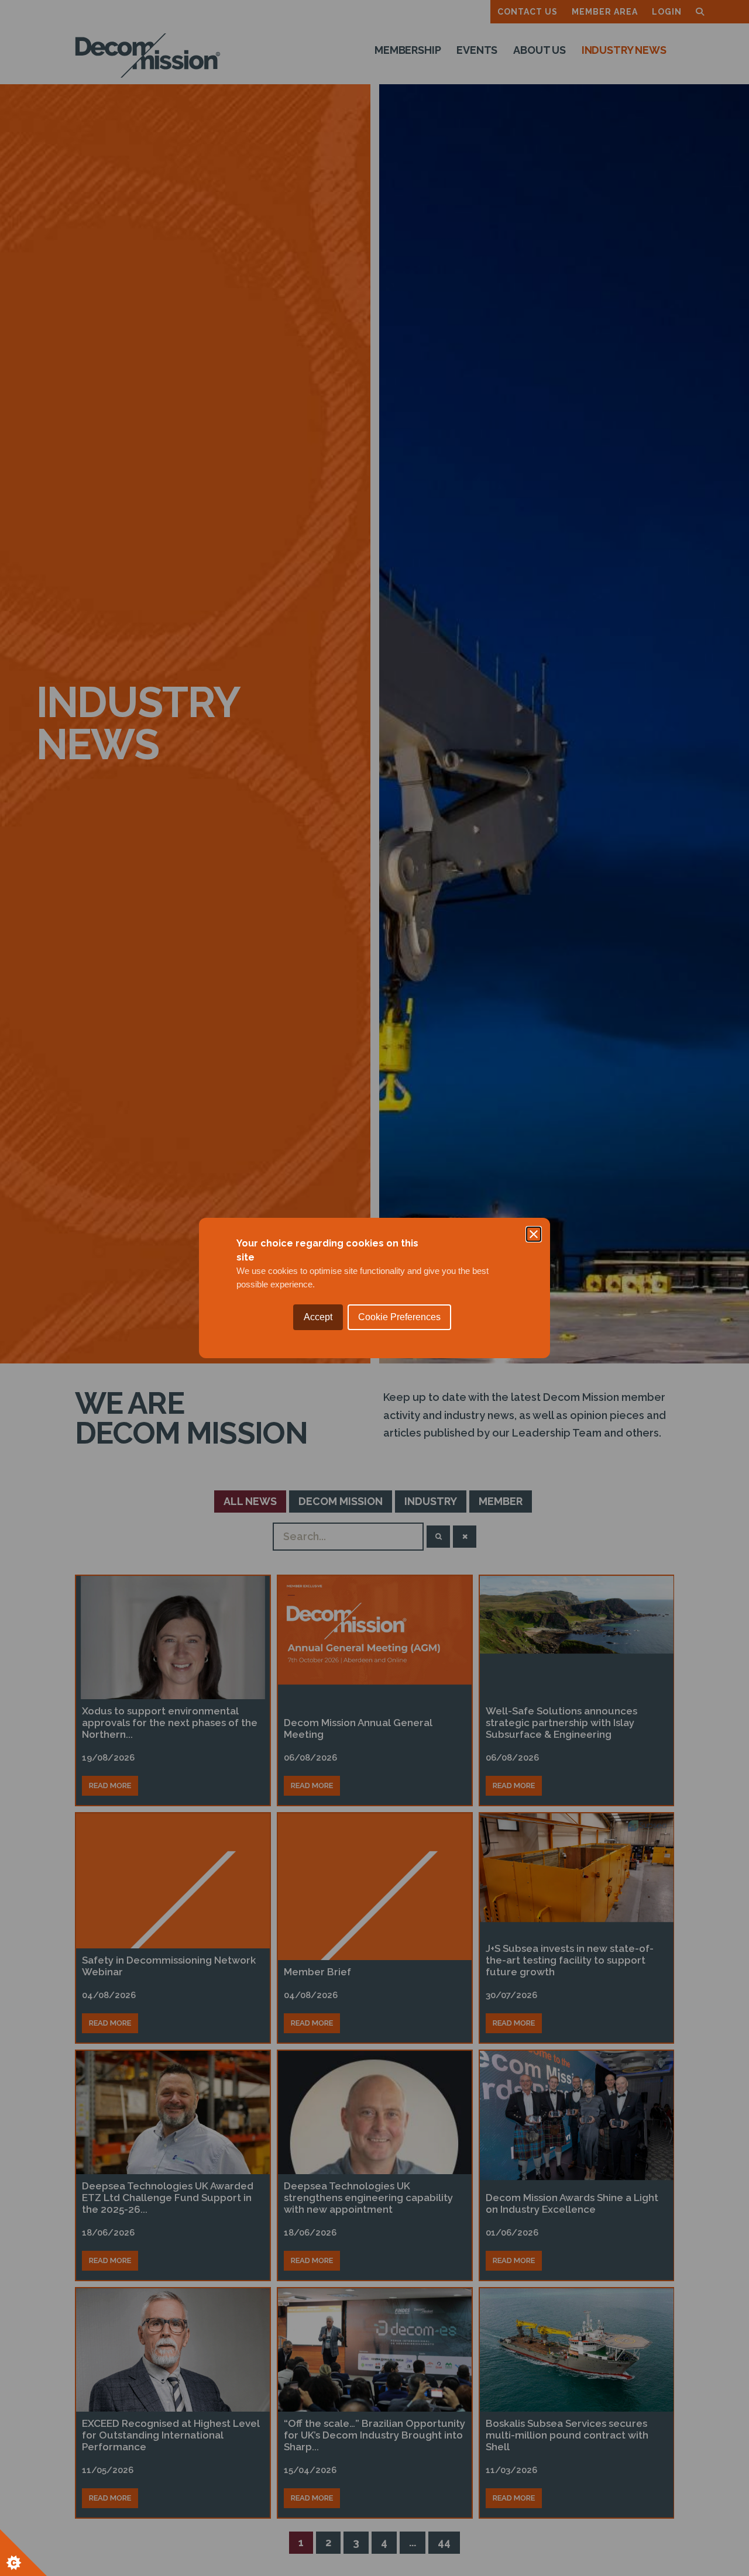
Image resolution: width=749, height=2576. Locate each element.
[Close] (534, 1234)
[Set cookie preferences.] (23, 2553)
